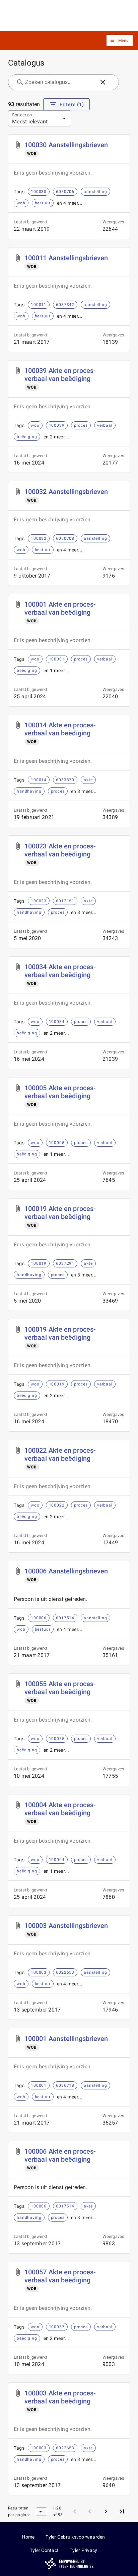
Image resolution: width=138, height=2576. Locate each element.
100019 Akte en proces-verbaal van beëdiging (60, 1213)
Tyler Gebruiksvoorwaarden (75, 2537)
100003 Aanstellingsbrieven (66, 1926)
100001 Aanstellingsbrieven (66, 2039)
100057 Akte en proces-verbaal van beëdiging (60, 2276)
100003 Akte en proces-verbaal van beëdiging (60, 2397)
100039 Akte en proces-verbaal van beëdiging (60, 375)
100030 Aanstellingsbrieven (66, 145)
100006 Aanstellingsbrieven (66, 1571)
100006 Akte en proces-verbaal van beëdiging (60, 2155)
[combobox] (59, 82)
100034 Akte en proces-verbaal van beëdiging (60, 971)
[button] (120, 41)
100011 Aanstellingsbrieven (66, 258)
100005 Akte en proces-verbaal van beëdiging (60, 1092)
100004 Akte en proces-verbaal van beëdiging (60, 1809)
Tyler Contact (44, 2550)
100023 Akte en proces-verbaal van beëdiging (60, 850)
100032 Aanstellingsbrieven (66, 492)
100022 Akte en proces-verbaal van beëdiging (60, 1454)
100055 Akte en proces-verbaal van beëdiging (60, 1688)
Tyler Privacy (83, 2550)
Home (28, 2537)
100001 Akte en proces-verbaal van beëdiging (60, 608)
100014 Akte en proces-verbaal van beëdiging (60, 729)
